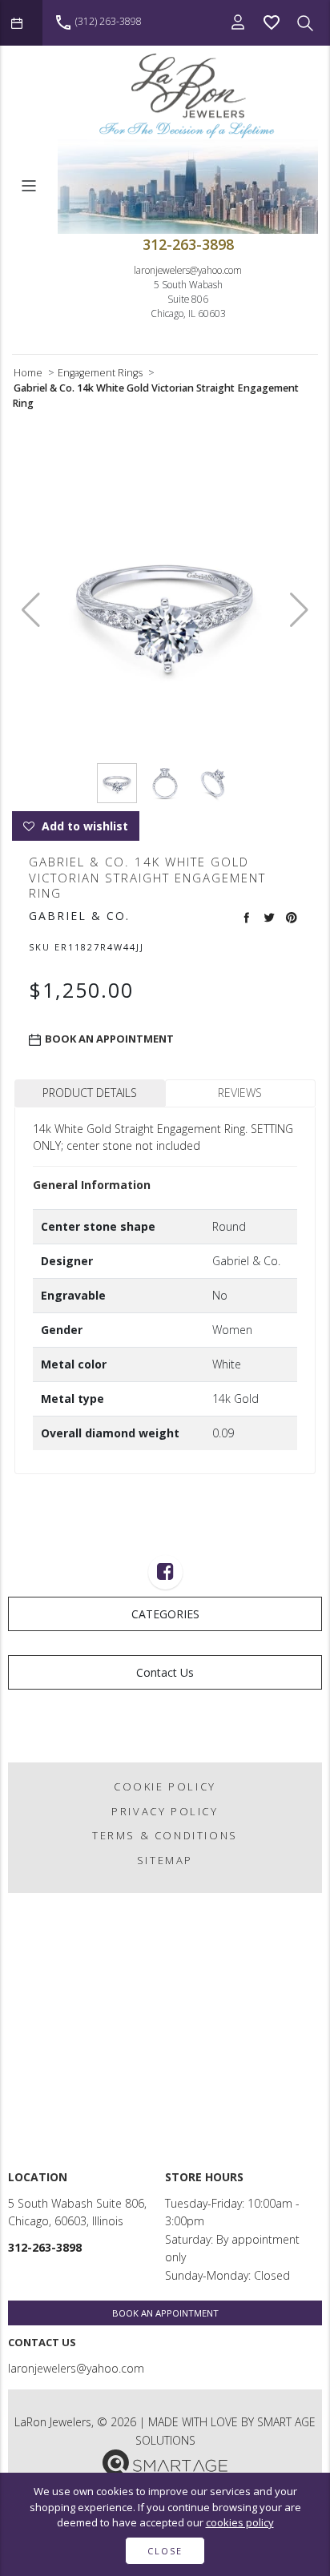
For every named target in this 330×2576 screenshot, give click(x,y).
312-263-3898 (188, 244)
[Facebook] (165, 1574)
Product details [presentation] (90, 1093)
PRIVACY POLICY (165, 1811)
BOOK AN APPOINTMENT (165, 2313)
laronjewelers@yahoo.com (188, 270)
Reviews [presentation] (240, 1093)
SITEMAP (165, 1860)
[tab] (90, 1093)
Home (28, 373)
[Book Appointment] (21, 23)
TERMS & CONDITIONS (165, 1835)
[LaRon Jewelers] (188, 96)
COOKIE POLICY (165, 1786)
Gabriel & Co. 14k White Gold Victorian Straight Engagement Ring (155, 396)
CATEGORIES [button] (165, 1614)
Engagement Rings (100, 373)
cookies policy (240, 2522)
